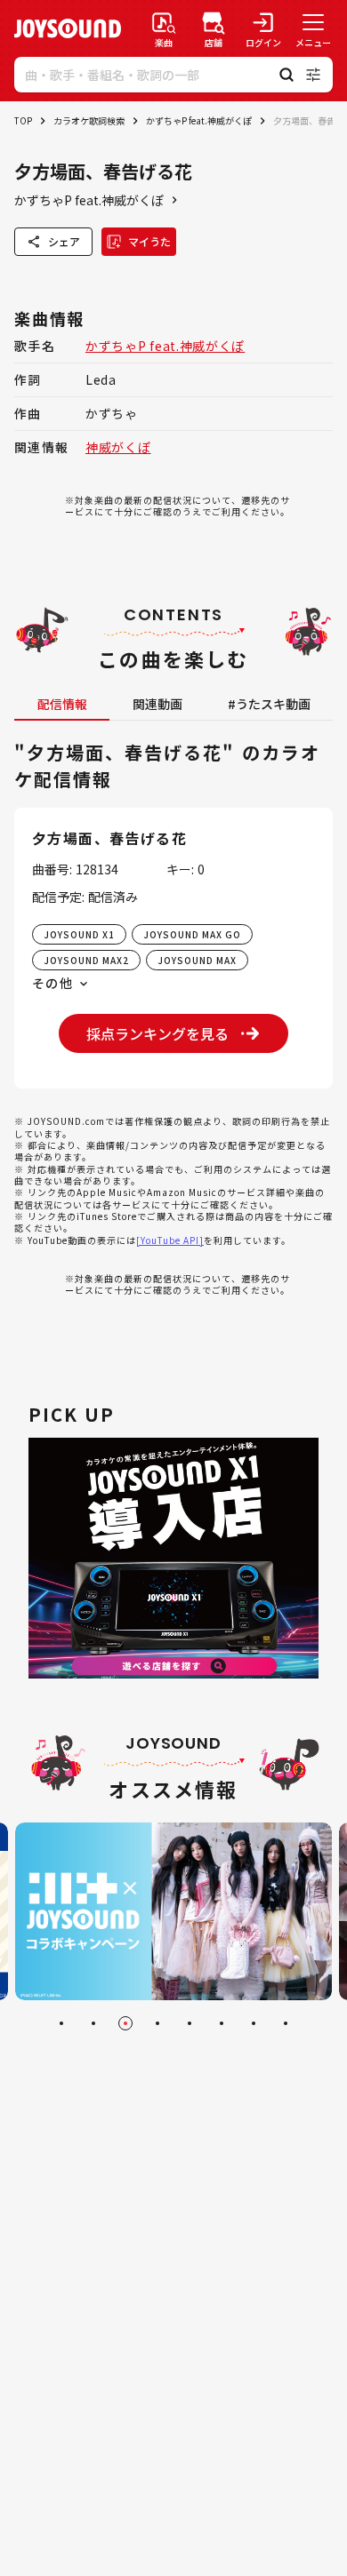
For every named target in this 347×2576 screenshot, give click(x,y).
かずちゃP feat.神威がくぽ (199, 120)
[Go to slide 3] (125, 2023)
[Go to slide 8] (286, 2023)
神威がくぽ (118, 447)
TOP (23, 120)
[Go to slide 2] (93, 2023)
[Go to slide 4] (157, 2023)
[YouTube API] (170, 1240)
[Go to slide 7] (254, 2023)
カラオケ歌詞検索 (89, 120)
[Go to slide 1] (61, 2023)
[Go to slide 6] (222, 2023)
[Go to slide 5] (190, 2023)
